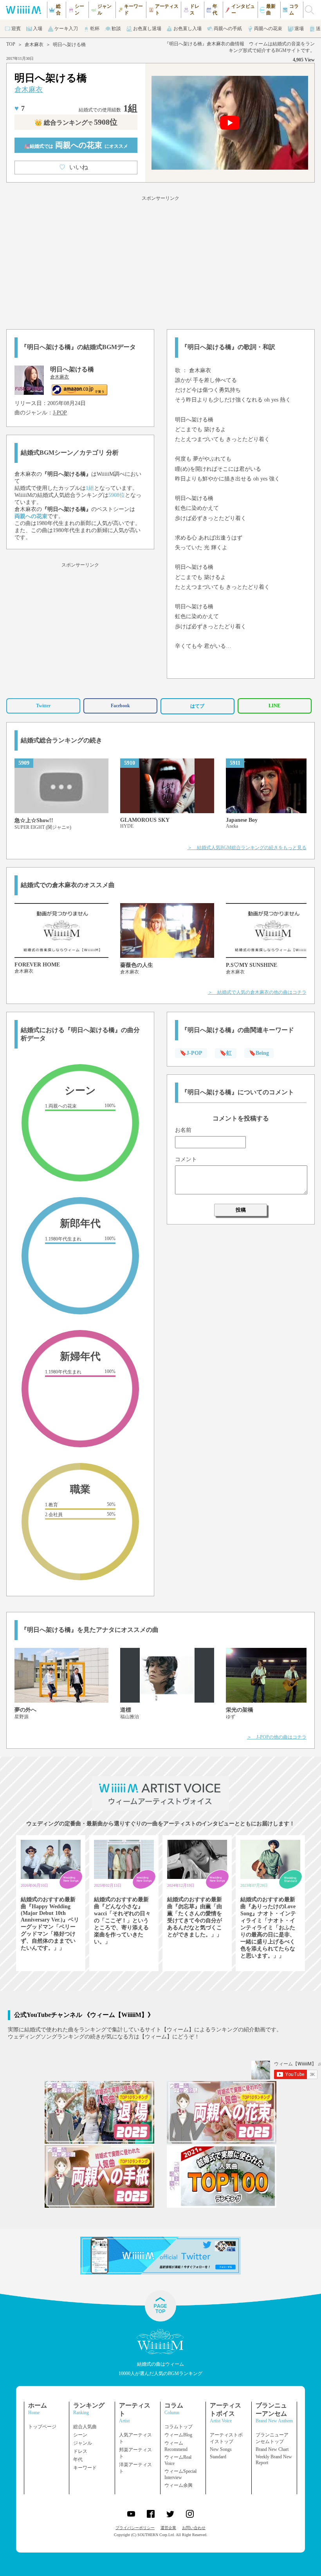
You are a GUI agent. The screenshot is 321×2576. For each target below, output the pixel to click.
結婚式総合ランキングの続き (61, 740)
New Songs (221, 2449)
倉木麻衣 (34, 45)
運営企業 (168, 2528)
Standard (218, 2457)
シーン (80, 2435)
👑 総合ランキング (76, 123)
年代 (78, 2459)
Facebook (120, 706)
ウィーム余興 (179, 2485)
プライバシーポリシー (135, 2528)
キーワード (85, 2468)
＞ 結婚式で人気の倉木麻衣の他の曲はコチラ (257, 992)
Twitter (43, 706)
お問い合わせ (194, 2528)
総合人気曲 (85, 2427)
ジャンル (83, 2443)
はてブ (197, 706)
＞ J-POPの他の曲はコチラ (277, 1737)
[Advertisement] (160, 261)
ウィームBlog (178, 2435)
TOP (11, 44)
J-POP (60, 413)
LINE (274, 706)
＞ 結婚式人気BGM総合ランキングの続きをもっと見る (247, 848)
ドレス (80, 2451)
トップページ (42, 2427)
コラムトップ (179, 2427)
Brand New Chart (272, 2449)
